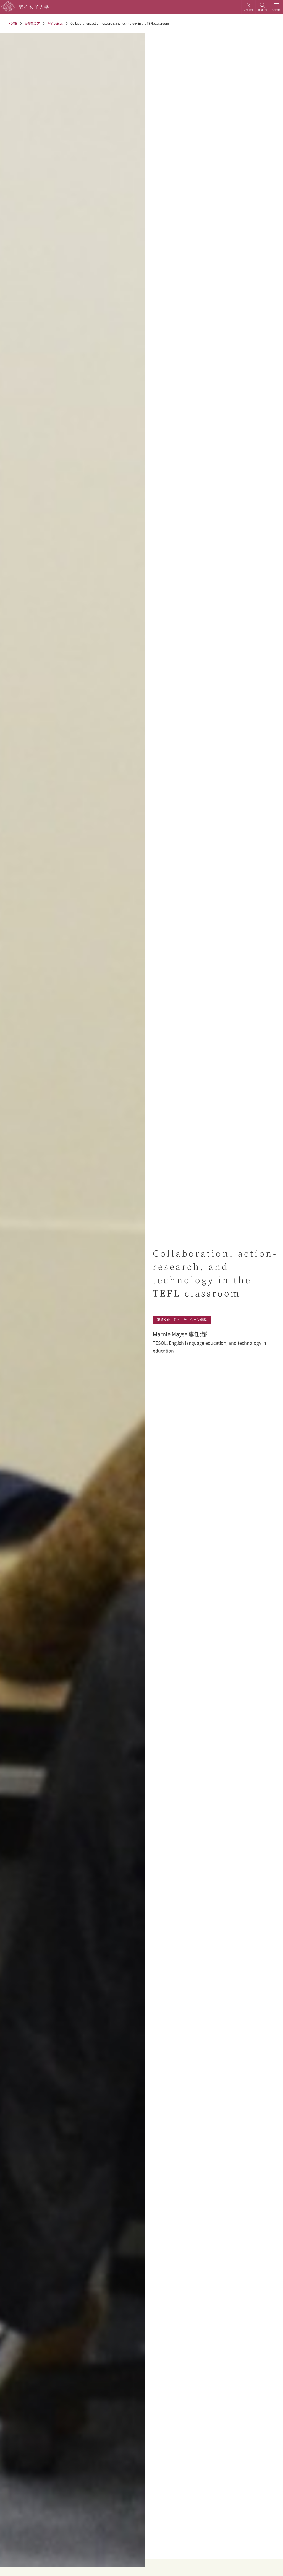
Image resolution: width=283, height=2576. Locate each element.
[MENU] (276, 7)
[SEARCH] (262, 7)
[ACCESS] (248, 7)
